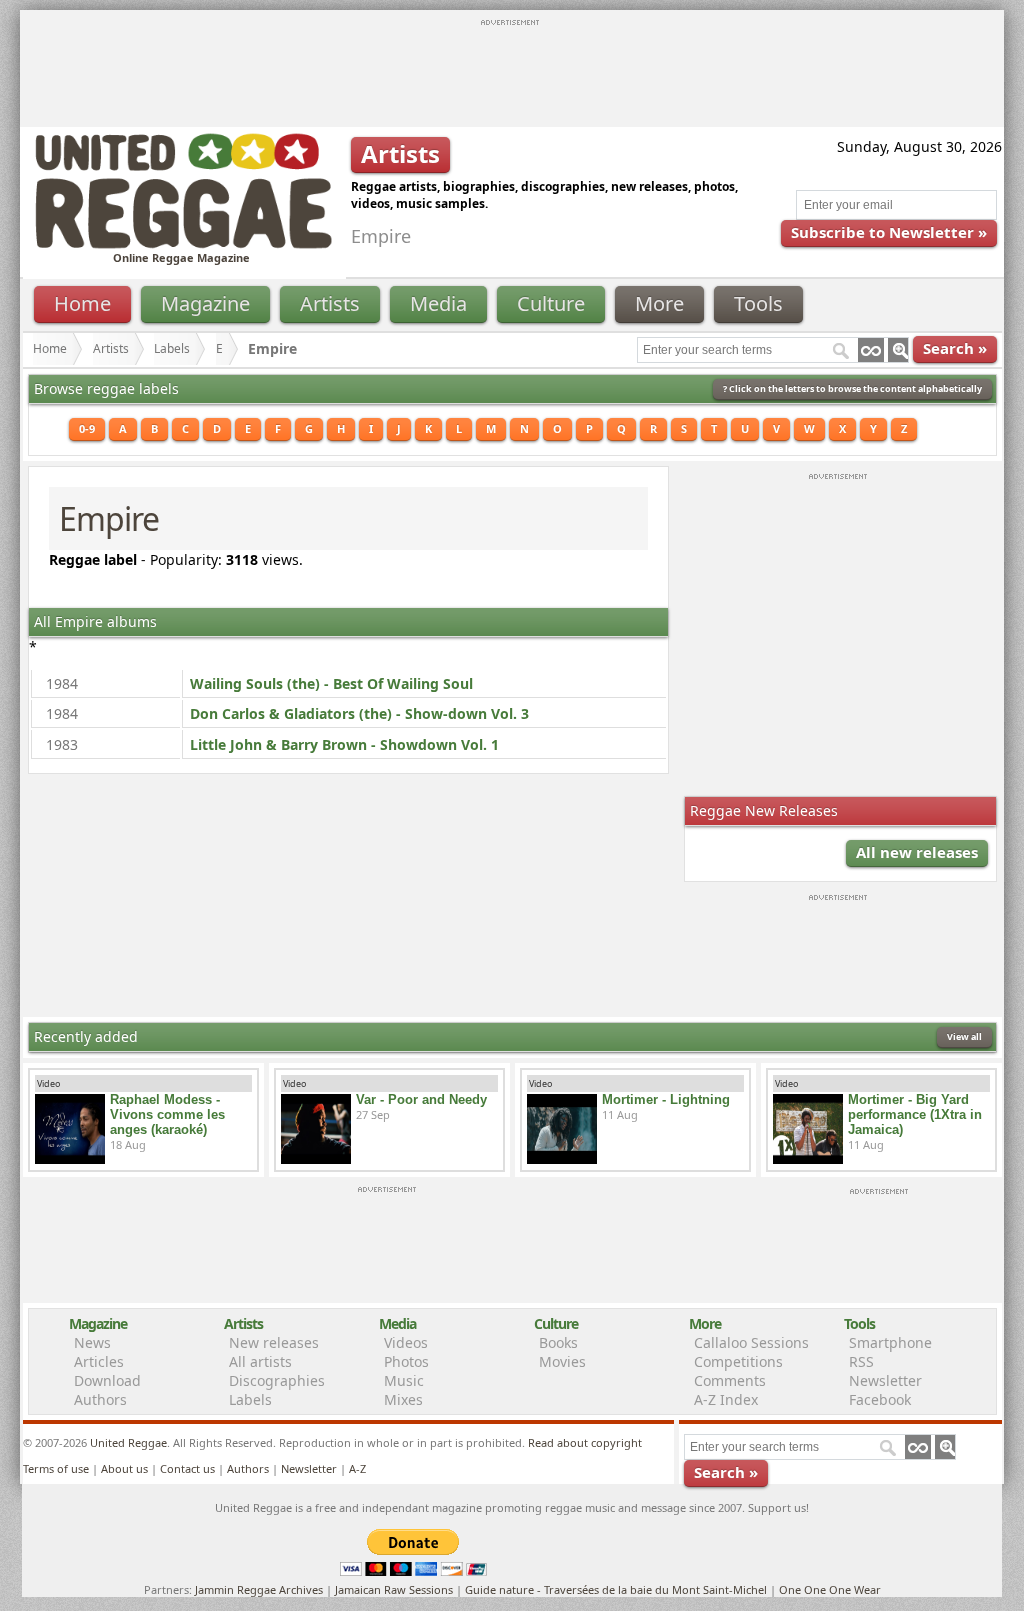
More (659, 303)
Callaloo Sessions (751, 1342)
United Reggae (128, 1442)
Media (438, 303)
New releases (274, 1342)
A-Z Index (726, 1399)
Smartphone (890, 1342)
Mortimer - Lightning (666, 1099)
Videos (406, 1342)
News (92, 1342)
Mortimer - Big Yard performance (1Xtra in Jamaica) (915, 1114)
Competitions (738, 1361)
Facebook (880, 1399)
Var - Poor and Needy (421, 1099)
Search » (955, 348)
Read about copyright (585, 1442)
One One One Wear (830, 1589)
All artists (260, 1361)
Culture (551, 303)
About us (124, 1468)
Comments (730, 1380)
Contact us (187, 1468)
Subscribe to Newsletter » (889, 232)
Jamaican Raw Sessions (394, 1589)
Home (82, 303)
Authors (100, 1399)
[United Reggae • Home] (183, 244)
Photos (406, 1361)
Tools (758, 303)
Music (404, 1380)
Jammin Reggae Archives (259, 1589)
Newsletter (885, 1380)
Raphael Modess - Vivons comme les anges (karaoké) (167, 1114)
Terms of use (56, 1468)
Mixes (403, 1399)
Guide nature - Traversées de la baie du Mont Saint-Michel (616, 1589)
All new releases (917, 852)
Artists (330, 303)
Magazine (205, 303)
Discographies (277, 1380)
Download (107, 1380)
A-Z (357, 1468)
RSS (861, 1361)
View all (964, 1036)
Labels (172, 348)
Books (558, 1342)
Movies (562, 1361)
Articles (99, 1361)
